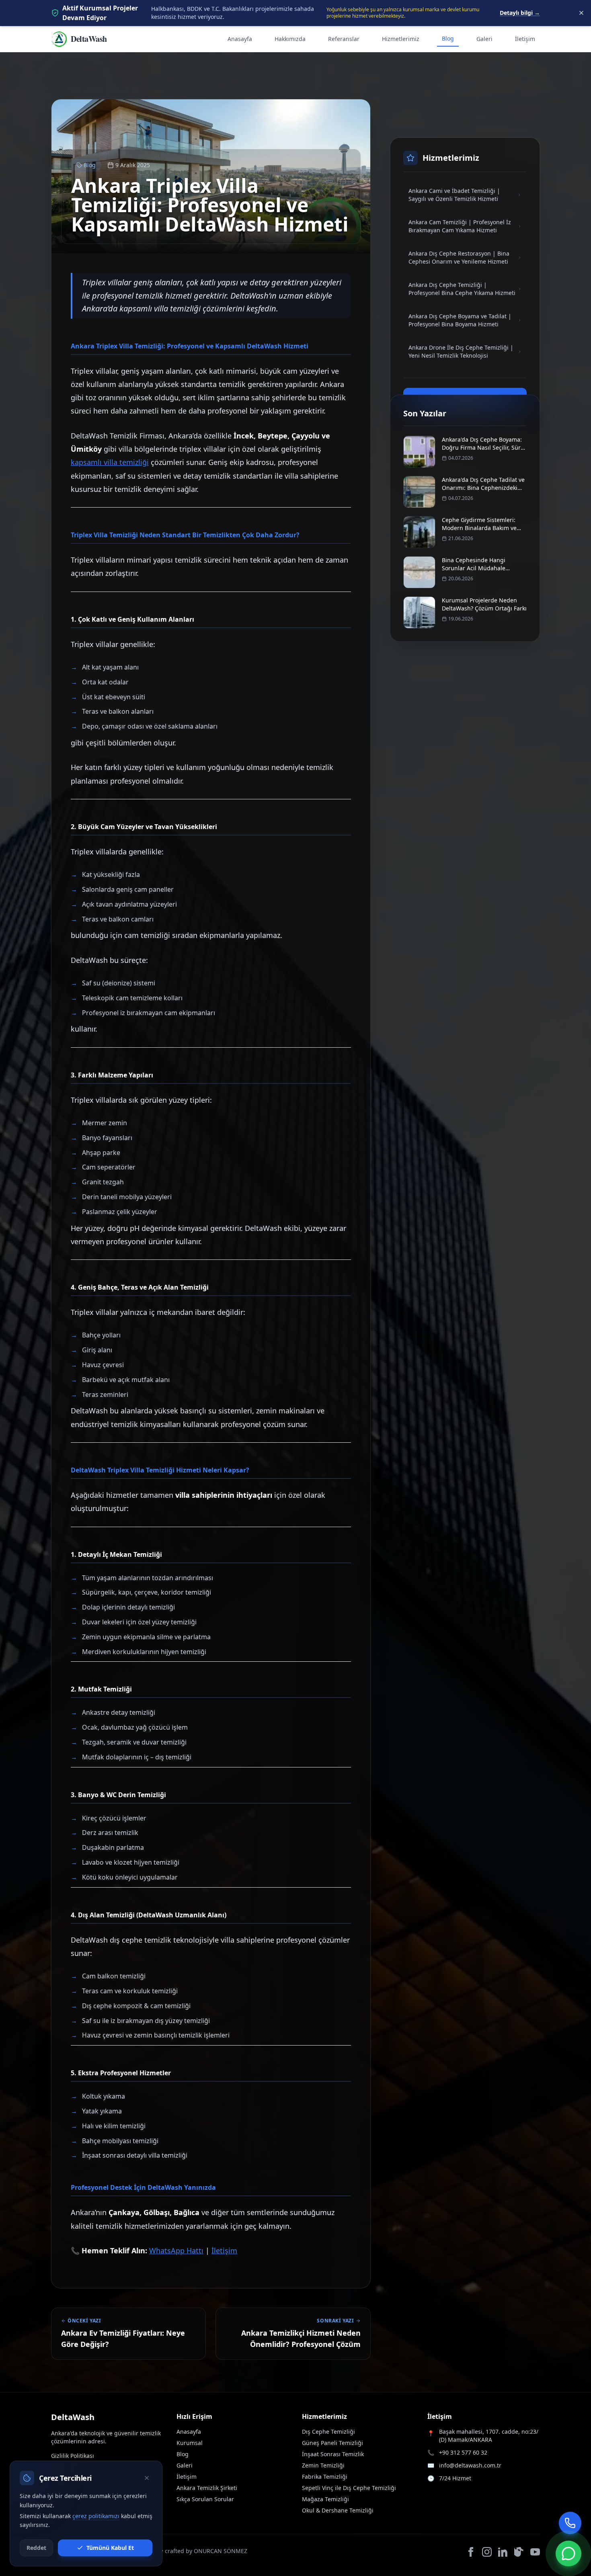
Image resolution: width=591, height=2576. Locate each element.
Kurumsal (190, 2443)
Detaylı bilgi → (520, 13)
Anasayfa (240, 39)
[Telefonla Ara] (570, 2523)
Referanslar (344, 39)
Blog (448, 38)
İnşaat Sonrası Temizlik (333, 2454)
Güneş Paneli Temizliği (332, 2443)
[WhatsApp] (568, 2553)
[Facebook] (471, 2552)
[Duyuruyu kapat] (581, 13)
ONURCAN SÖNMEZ (221, 2551)
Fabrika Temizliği (325, 2477)
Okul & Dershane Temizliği (338, 2510)
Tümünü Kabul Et (110, 2548)
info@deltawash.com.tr (470, 2465)
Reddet (36, 2548)
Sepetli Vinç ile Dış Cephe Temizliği (349, 2488)
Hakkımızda (290, 39)
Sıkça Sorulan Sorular (205, 2499)
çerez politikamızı (96, 2516)
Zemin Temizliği (323, 2465)
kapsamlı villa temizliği (110, 462)
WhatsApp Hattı (176, 2250)
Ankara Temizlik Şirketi (207, 2488)
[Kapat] (147, 2478)
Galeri (484, 39)
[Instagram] (487, 2552)
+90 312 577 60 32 (463, 2452)
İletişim (525, 39)
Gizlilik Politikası (73, 2456)
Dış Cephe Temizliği (328, 2432)
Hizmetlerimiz (401, 39)
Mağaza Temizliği (325, 2499)
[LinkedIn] (503, 2552)
